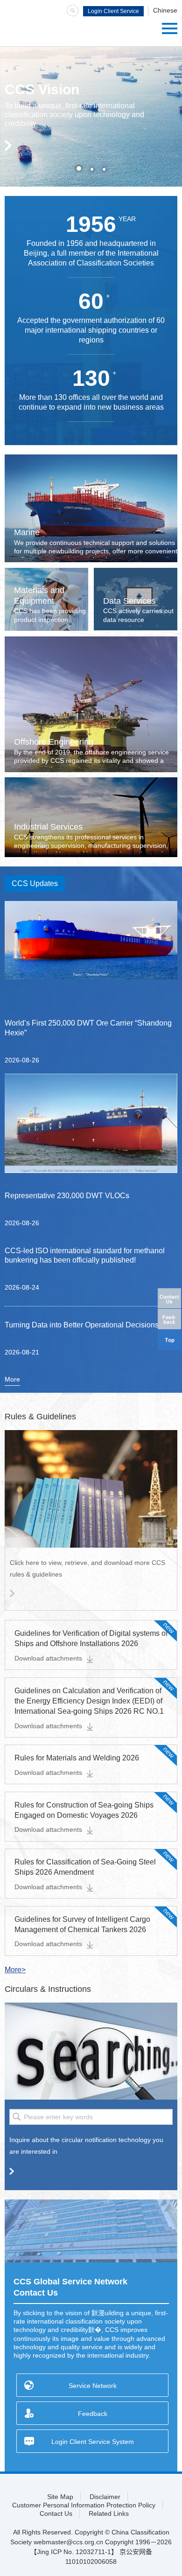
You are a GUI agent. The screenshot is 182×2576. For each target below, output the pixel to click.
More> (15, 1970)
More (12, 1379)
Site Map (60, 2497)
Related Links (109, 2513)
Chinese (165, 10)
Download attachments (48, 1658)
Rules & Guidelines (40, 1417)
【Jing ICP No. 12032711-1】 (74, 2552)
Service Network (93, 2386)
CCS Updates (35, 883)
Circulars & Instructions (48, 1989)
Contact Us (56, 2513)
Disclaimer (105, 2497)
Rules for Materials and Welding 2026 (77, 1758)
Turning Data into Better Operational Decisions (82, 1325)
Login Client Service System (113, 12)
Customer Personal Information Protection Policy (84, 2505)
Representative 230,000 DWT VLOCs (67, 1196)
